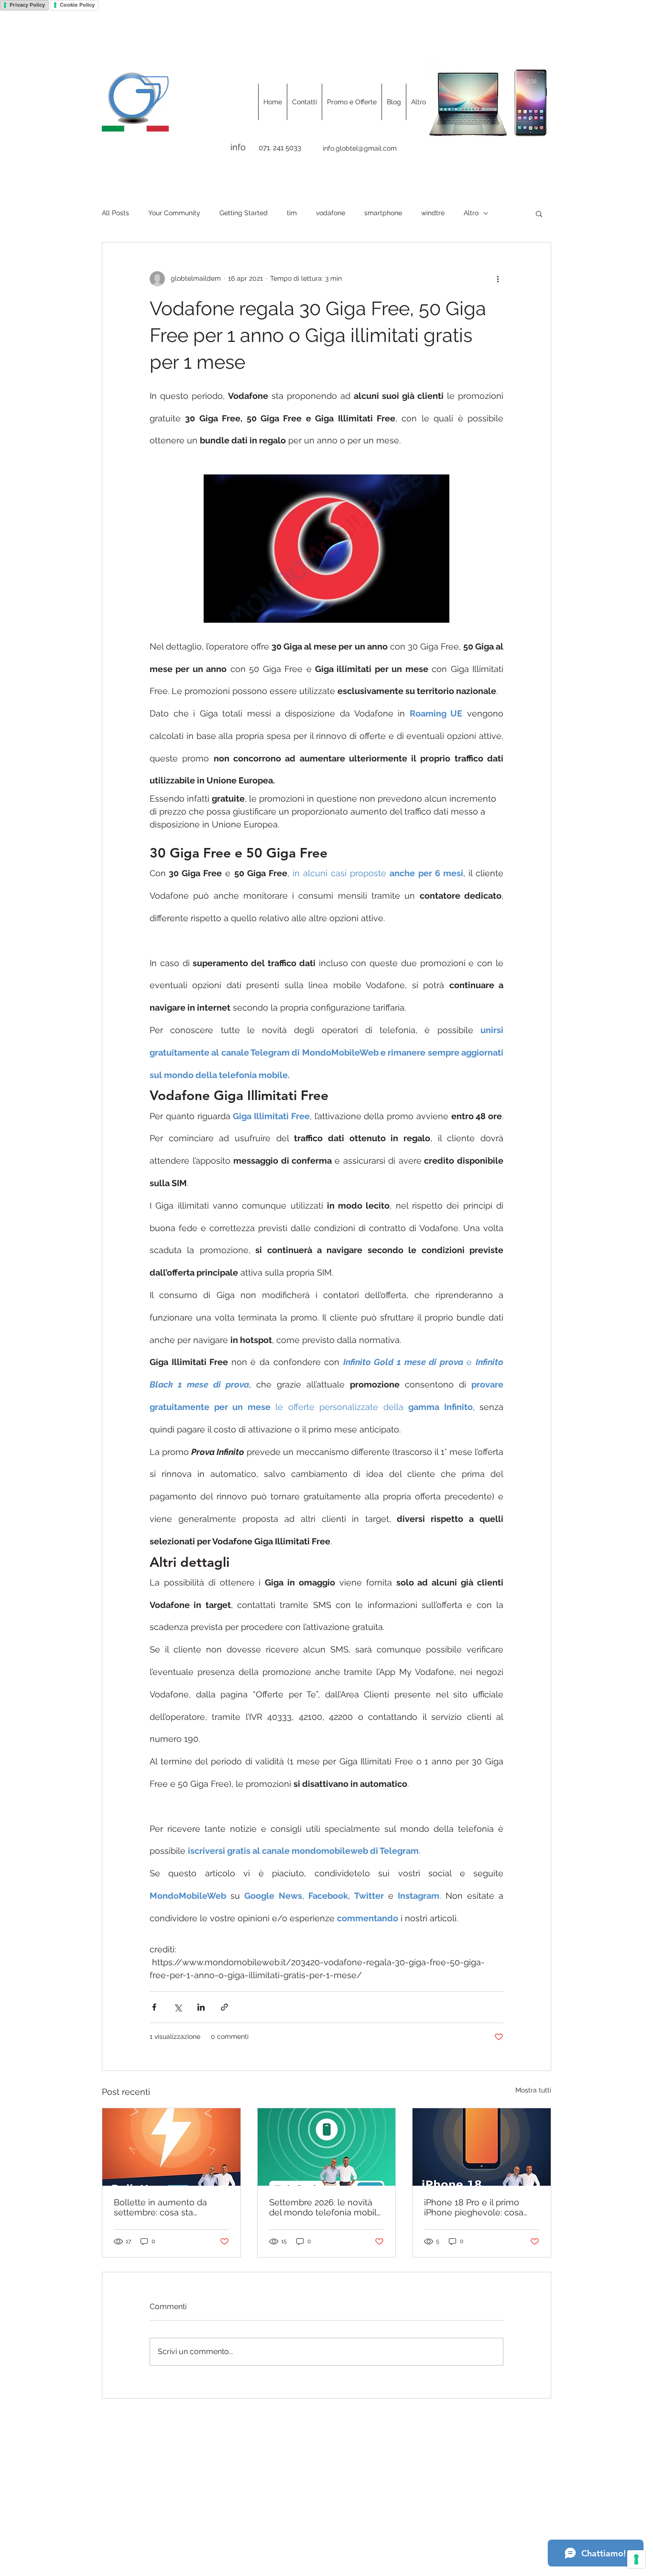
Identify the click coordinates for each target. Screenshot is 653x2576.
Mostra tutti (533, 2090)
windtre (433, 213)
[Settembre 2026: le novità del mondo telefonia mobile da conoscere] (327, 2147)
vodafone (331, 213)
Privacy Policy (27, 5)
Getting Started (244, 213)
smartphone (383, 213)
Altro (471, 213)
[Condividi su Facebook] (154, 2007)
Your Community (174, 213)
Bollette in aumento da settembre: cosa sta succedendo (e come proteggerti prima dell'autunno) (160, 2207)
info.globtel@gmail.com (360, 148)
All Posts (115, 213)
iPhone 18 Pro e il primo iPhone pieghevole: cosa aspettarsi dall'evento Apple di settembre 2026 (480, 2207)
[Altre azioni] (498, 279)
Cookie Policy (77, 5)
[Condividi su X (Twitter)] (178, 2007)
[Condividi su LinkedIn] (201, 2007)
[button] (539, 213)
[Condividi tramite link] (224, 2007)
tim (292, 213)
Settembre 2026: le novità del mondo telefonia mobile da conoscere (326, 2207)
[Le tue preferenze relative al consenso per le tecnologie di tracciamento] (636, 2559)
